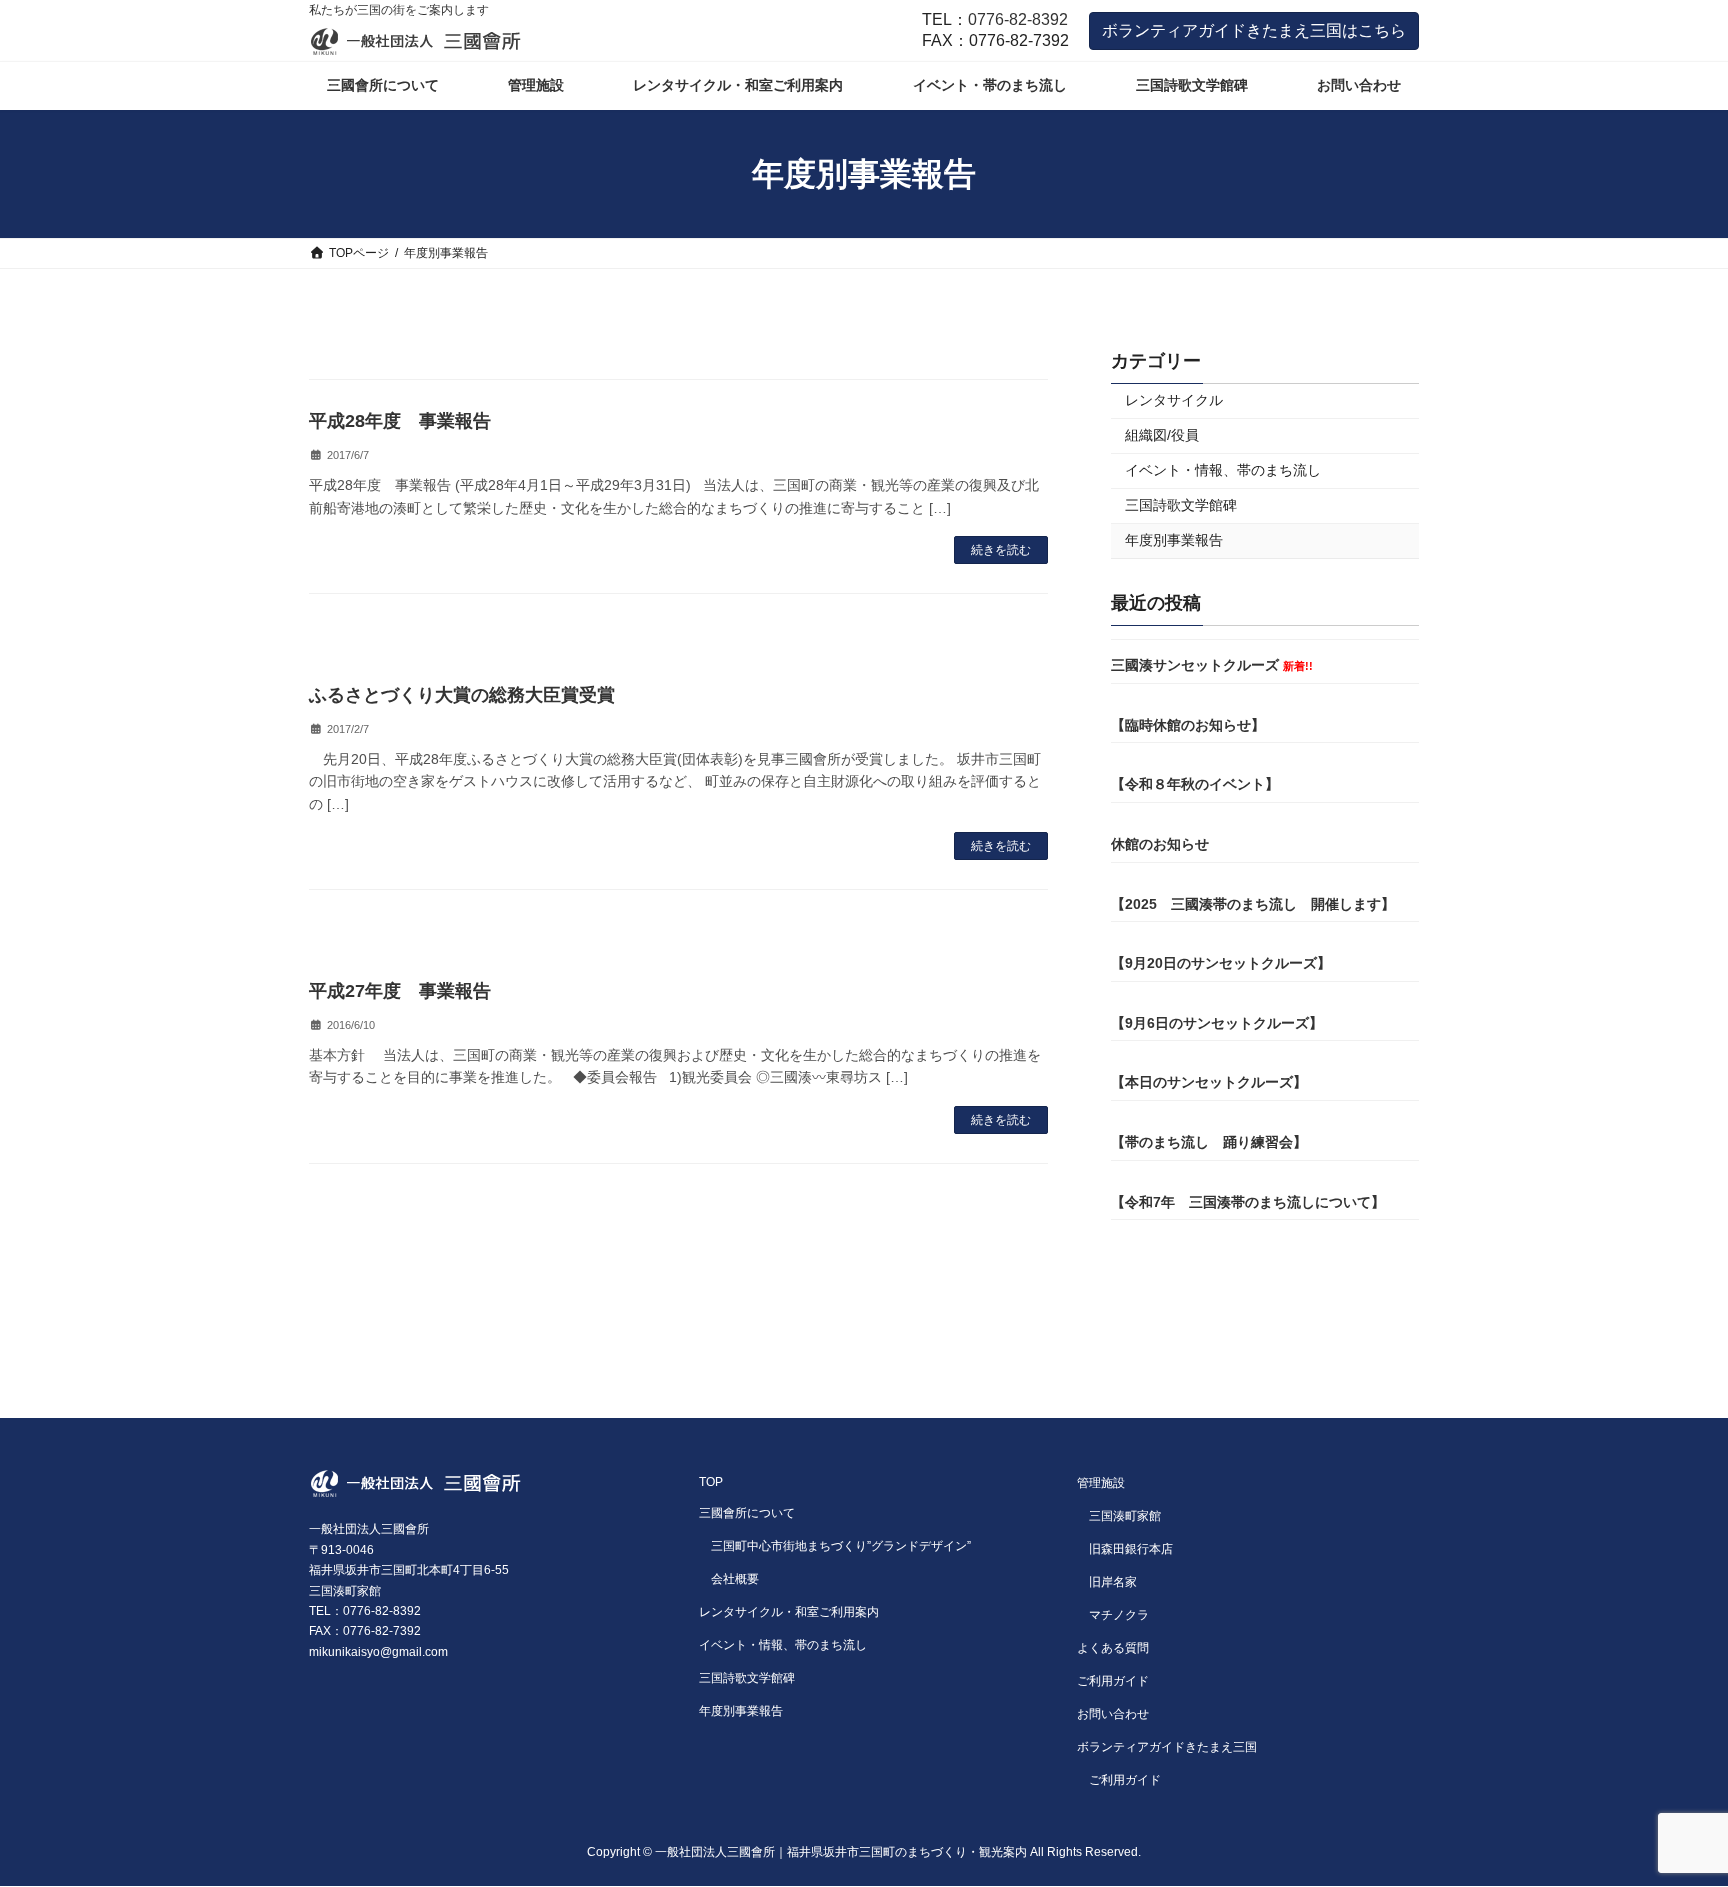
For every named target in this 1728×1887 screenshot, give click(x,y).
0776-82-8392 (1018, 19)
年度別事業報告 (1174, 540)
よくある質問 (1113, 1648)
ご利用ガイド (1113, 1681)
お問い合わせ (1113, 1714)
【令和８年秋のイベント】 (1195, 784)
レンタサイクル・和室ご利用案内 (789, 1612)
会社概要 (735, 1579)
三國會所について (747, 1513)
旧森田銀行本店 (1131, 1549)
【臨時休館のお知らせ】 (1188, 725)
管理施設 (1101, 1483)
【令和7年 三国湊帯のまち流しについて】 (1248, 1202)
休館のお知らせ (1160, 844)
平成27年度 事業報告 (400, 991)
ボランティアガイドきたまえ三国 (1167, 1747)
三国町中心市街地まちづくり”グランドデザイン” (841, 1546)
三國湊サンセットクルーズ (1212, 665)
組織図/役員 (1162, 435)
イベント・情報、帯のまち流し (1223, 470)
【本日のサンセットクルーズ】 (1209, 1082)
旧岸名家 (1113, 1582)
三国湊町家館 (1125, 1516)
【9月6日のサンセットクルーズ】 (1217, 1023)
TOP (711, 1482)
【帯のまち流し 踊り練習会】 (1209, 1142)
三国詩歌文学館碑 (1181, 505)
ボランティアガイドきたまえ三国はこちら (1254, 30)
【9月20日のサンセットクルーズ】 (1221, 963)
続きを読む (1001, 550)
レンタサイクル (1174, 400)
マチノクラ (1119, 1615)
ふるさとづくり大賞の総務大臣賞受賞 (462, 695)
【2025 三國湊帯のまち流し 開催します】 (1253, 904)
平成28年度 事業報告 (400, 421)
